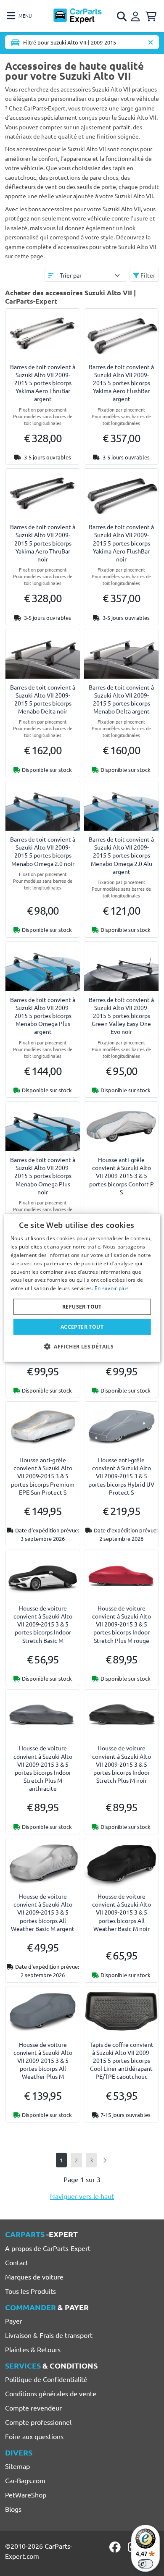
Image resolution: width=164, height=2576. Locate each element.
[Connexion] (137, 15)
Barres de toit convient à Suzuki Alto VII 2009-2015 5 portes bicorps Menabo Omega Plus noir (43, 1176)
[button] (82, 1346)
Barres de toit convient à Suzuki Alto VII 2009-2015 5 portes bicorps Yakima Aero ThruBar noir (43, 543)
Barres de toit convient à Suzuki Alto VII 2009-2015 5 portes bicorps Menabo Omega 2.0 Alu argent (121, 855)
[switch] (145, 2564)
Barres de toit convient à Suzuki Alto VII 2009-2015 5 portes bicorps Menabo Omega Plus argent (43, 1016)
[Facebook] (116, 2547)
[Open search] (122, 16)
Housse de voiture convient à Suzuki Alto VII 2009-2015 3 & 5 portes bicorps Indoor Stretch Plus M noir (122, 1764)
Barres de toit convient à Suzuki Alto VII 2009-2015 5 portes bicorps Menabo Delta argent (121, 699)
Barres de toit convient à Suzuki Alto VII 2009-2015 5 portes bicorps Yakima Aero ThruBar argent (43, 383)
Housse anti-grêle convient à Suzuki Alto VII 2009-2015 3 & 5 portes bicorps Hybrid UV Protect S (121, 1476)
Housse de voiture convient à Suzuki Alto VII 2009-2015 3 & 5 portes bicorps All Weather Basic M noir (122, 1912)
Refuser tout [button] (82, 1307)
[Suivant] (104, 2160)
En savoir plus (112, 1288)
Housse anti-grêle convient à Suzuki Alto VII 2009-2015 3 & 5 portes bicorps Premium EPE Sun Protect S (43, 1476)
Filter (147, 275)
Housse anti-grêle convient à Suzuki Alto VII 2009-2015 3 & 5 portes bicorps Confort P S (122, 1176)
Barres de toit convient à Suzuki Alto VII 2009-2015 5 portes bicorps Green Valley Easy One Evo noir (121, 1016)
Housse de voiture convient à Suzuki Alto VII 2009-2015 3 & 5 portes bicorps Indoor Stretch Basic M (43, 1624)
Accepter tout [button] (82, 1327)
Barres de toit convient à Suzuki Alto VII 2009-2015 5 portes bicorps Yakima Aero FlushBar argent (121, 383)
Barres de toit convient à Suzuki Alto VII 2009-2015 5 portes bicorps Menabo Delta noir (43, 699)
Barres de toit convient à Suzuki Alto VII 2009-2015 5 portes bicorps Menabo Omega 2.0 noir (43, 851)
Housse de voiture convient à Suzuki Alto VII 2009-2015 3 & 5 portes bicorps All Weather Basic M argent (43, 1912)
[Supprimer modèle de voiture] (151, 42)
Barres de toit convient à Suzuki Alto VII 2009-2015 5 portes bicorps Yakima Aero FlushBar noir (121, 543)
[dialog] (82, 1288)
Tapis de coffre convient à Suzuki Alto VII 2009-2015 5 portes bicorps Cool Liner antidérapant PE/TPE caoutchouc (122, 2061)
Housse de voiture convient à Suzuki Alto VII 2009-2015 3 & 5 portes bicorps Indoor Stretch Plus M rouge (122, 1624)
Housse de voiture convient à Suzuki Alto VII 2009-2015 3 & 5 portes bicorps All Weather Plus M (43, 2061)
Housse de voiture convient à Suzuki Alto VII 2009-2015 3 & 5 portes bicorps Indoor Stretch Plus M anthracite (43, 1768)
